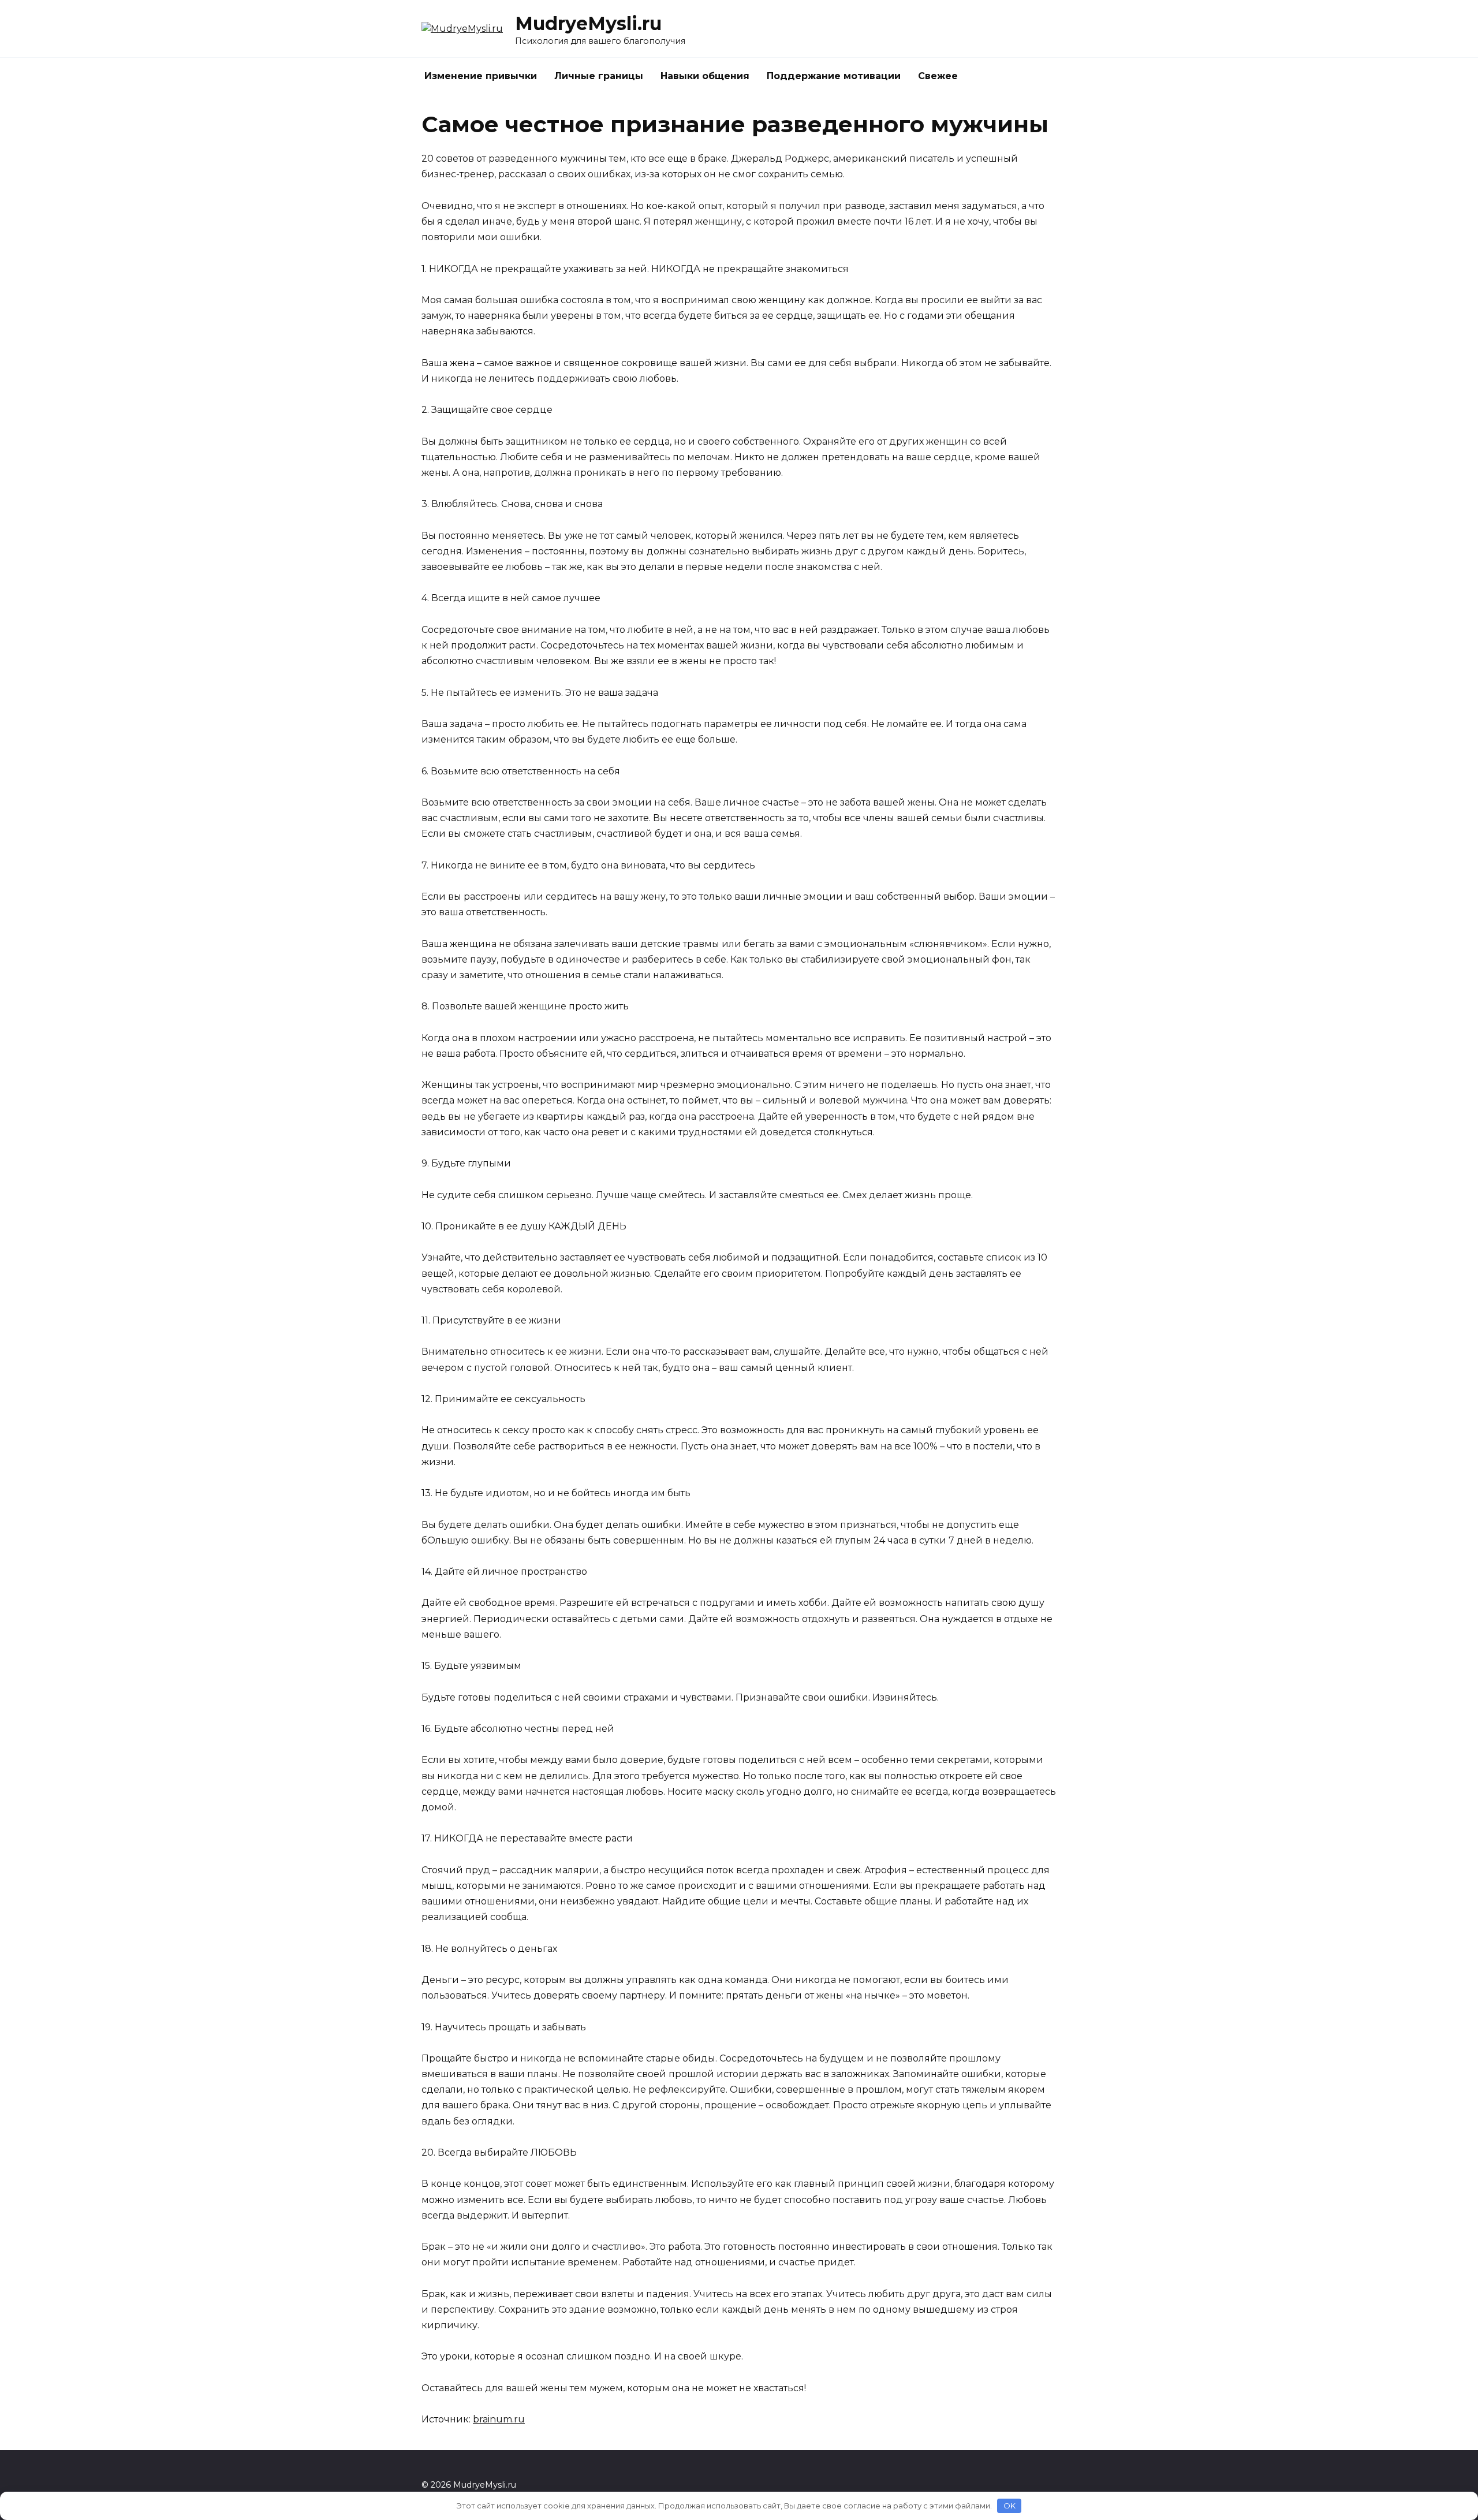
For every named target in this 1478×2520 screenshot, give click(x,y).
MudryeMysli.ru (588, 23)
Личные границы (599, 76)
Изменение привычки (481, 76)
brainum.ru (499, 2419)
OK (1009, 2506)
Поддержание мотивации (834, 76)
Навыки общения (705, 76)
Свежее (938, 76)
